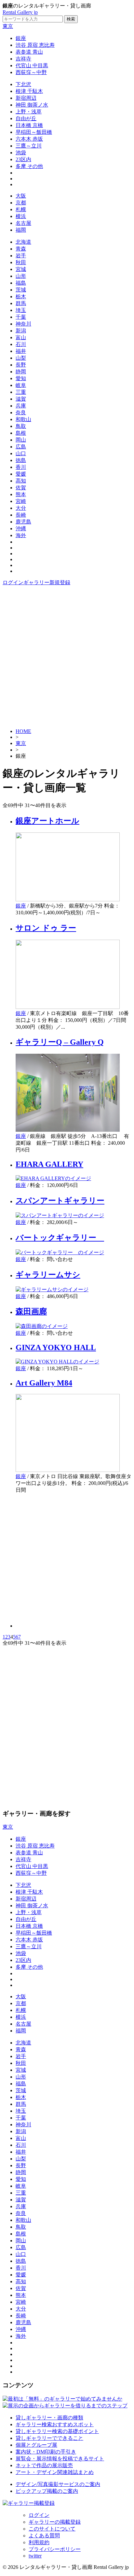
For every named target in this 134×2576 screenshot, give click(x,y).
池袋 (21, 153)
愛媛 (21, 474)
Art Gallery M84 (44, 1383)
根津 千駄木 (29, 91)
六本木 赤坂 (29, 139)
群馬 (21, 303)
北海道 (23, 242)
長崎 (21, 515)
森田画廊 (31, 1311)
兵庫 (21, 406)
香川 (21, 467)
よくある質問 (44, 2536)
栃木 (21, 296)
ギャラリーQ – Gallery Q (60, 1042)
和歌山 (23, 419)
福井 (21, 351)
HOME (23, 731)
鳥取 (21, 426)
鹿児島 (23, 522)
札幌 (21, 209)
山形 (21, 276)
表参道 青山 (29, 52)
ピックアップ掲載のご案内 (47, 2491)
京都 (21, 203)
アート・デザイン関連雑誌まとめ (55, 2472)
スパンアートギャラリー (60, 1201)
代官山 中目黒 (32, 65)
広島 (21, 447)
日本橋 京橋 (29, 125)
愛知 (21, 378)
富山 (21, 337)
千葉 (21, 317)
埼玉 (21, 310)
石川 (21, 344)
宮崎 (21, 501)
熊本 (21, 494)
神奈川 (23, 324)
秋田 (21, 262)
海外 (21, 535)
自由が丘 (26, 118)
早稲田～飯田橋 (34, 132)
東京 (8, 26)
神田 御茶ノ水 (32, 105)
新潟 (21, 331)
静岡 (21, 372)
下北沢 (23, 84)
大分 (21, 508)
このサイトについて (52, 2529)
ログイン (13, 582)
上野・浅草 (29, 112)
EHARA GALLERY (49, 1164)
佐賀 (21, 488)
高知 (21, 481)
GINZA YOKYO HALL (56, 1347)
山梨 (21, 358)
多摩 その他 (29, 166)
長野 (21, 365)
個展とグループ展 (36, 2445)
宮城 (21, 269)
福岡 (21, 230)
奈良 (21, 412)
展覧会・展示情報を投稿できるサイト (60, 2459)
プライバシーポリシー (55, 2549)
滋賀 (21, 399)
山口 (21, 453)
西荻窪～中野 (31, 72)
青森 (21, 249)
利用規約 (39, 2542)
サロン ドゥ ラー (46, 928)
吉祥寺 (23, 59)
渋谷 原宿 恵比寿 (35, 45)
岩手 (21, 256)
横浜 (21, 216)
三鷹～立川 (29, 146)
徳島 (21, 460)
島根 (21, 433)
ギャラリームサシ (48, 1275)
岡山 (21, 440)
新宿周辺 (26, 98)
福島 (21, 283)
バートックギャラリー (60, 1238)
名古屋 (23, 223)
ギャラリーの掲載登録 (55, 2522)
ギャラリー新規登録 (47, 582)
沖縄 (21, 528)
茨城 (21, 290)
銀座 (21, 38)
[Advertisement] (67, 656)
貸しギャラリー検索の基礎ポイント (57, 2431)
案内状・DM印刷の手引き (46, 2452)
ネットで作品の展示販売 (44, 2465)
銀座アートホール (47, 821)
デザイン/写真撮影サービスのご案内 (58, 2484)
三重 (21, 392)
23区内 (23, 159)
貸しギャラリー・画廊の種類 (49, 2418)
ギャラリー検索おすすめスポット (55, 2424)
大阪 (21, 196)
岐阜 (21, 385)
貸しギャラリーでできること (49, 2438)
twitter (35, 2556)
